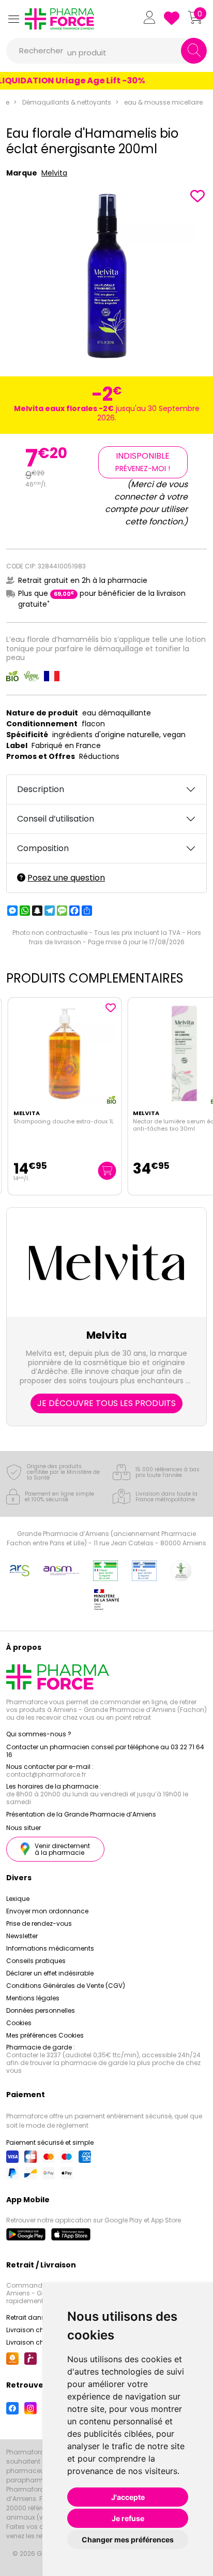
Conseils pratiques (36, 1961)
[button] (13, 19)
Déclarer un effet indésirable (50, 1973)
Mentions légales (33, 1998)
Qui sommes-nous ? (39, 1734)
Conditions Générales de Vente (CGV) (66, 1986)
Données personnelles (41, 2010)
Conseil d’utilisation (56, 819)
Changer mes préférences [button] (128, 2540)
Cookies (19, 2023)
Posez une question (66, 878)
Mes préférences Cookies (45, 2035)
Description (41, 789)
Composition (43, 848)
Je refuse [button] (128, 2518)
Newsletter (22, 1936)
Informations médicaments (50, 1948)
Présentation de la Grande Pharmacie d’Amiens (81, 1814)
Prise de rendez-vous (39, 1923)
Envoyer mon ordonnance (47, 1911)
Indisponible (143, 462)
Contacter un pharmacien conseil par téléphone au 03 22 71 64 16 (105, 1751)
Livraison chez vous (37, 2330)
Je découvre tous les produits (106, 1403)
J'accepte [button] (128, 2497)
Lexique (18, 1899)
